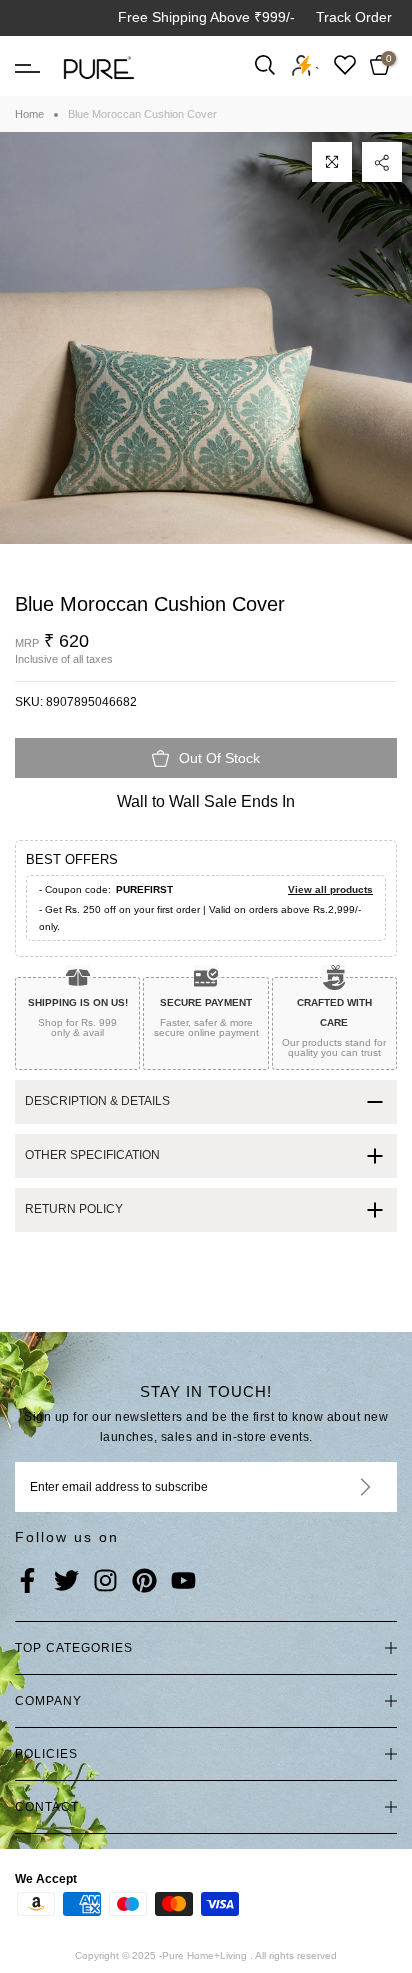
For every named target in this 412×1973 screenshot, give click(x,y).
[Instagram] (105, 1582)
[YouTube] (183, 1582)
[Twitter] (66, 1582)
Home (29, 114)
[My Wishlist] (345, 64)
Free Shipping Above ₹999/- (206, 17)
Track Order (354, 17)
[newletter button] (341, 1487)
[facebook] (27, 1582)
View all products (330, 889)
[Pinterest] (144, 1582)
